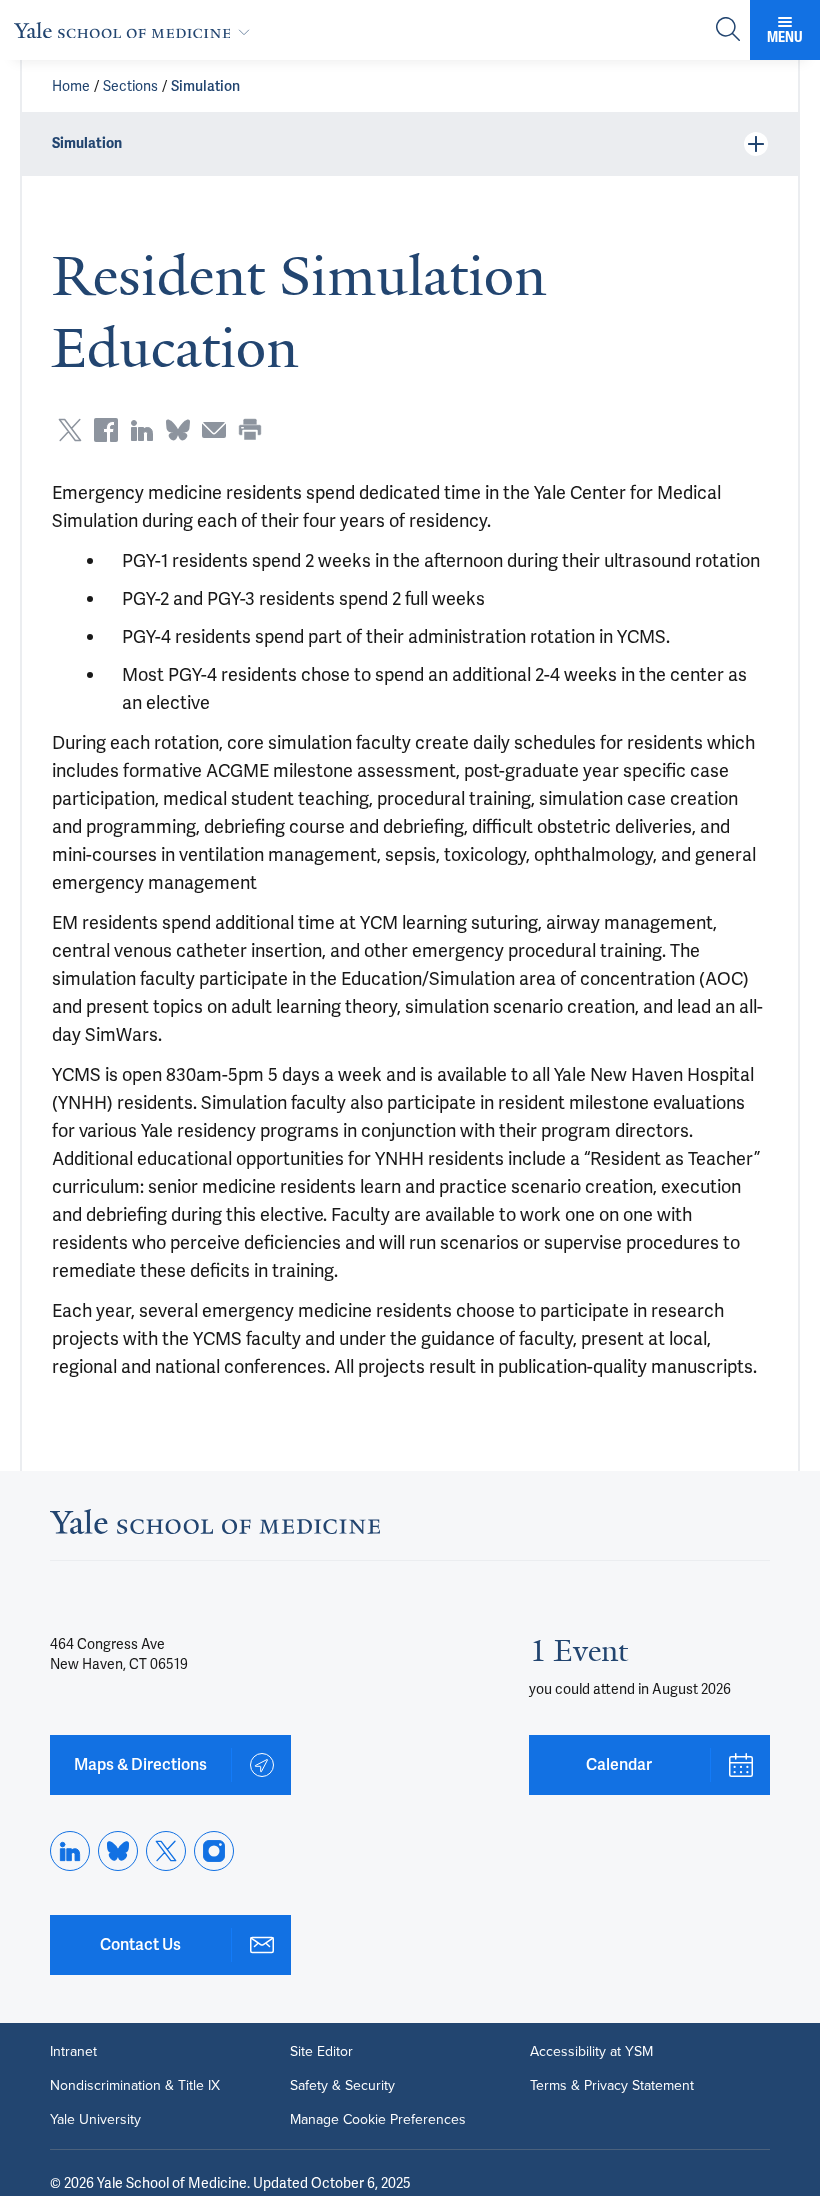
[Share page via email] (214, 430)
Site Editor (321, 2052)
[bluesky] (118, 1851)
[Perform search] (728, 30)
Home (71, 86)
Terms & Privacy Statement (612, 2086)
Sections (130, 86)
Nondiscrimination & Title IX (135, 2086)
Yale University (95, 2120)
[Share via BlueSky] (178, 430)
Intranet (73, 2052)
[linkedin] (70, 1851)
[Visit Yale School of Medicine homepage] (215, 1527)
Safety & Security (342, 2086)
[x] (166, 1851)
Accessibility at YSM (591, 2052)
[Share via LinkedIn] (142, 430)
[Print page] (250, 430)
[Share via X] (70, 430)
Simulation (205, 86)
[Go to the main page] (136, 30)
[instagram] (214, 1851)
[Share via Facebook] (106, 430)
